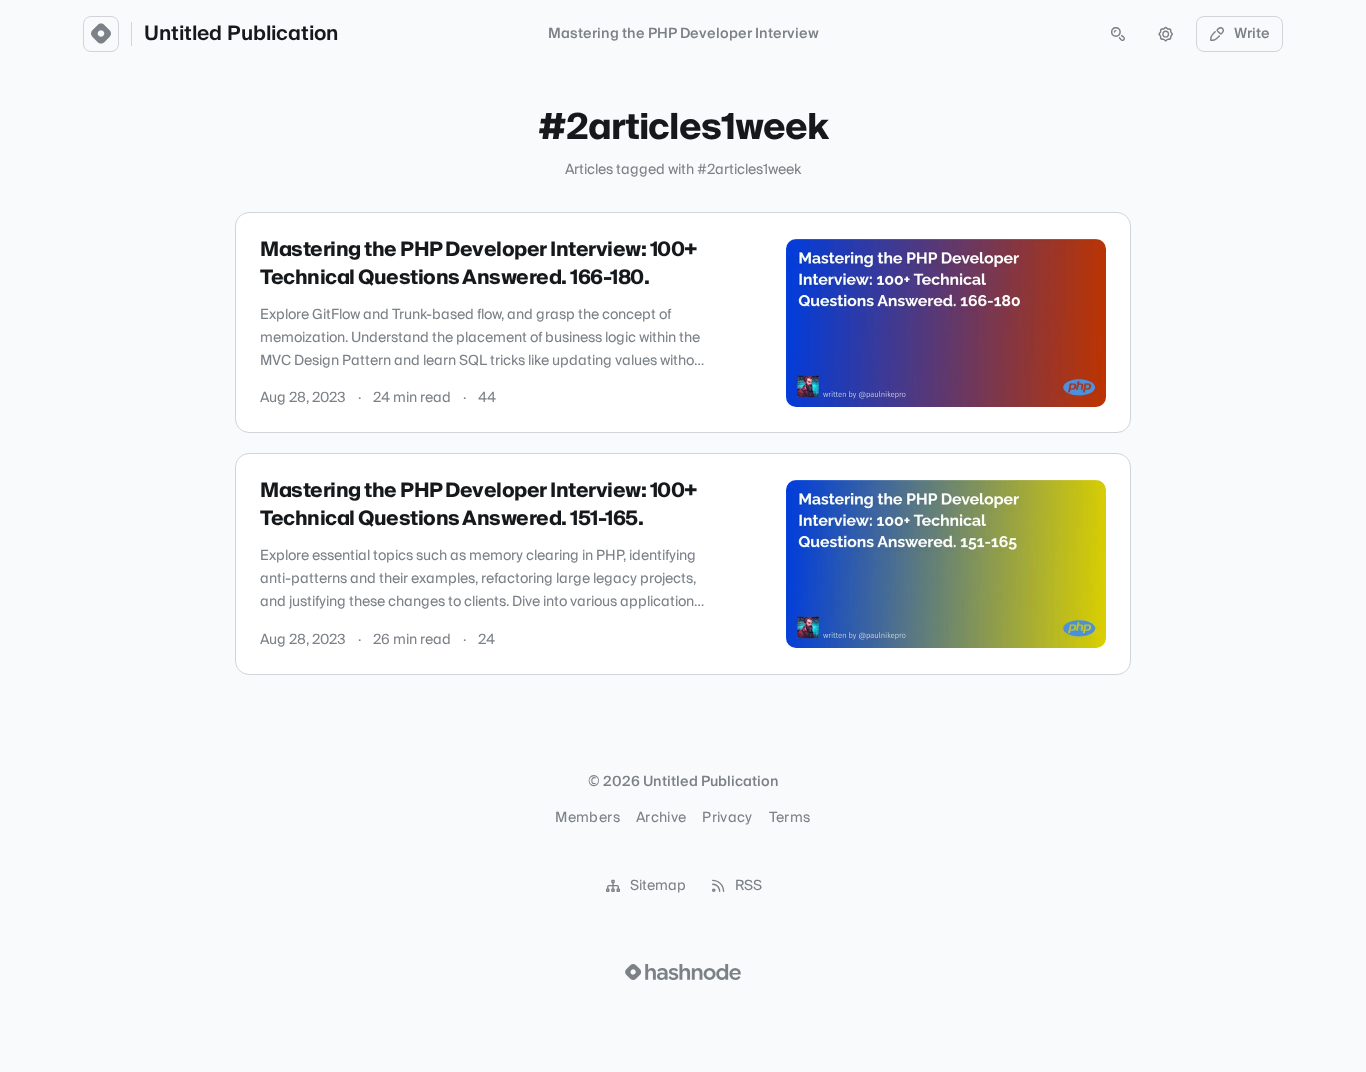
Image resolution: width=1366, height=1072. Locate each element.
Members (587, 818)
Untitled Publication (241, 34)
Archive (661, 818)
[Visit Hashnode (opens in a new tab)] (683, 972)
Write (1252, 34)
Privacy (727, 818)
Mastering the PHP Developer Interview (683, 34)
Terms (790, 818)
